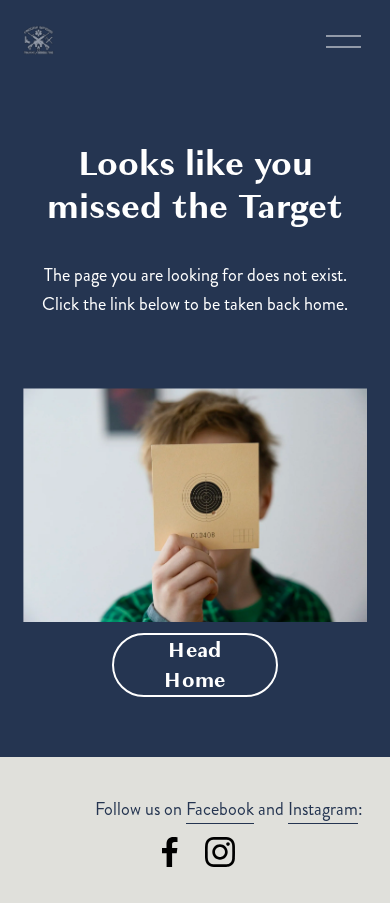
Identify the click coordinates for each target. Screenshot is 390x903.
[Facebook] (170, 852)
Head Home (195, 665)
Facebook (220, 809)
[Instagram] (220, 852)
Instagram (323, 809)
